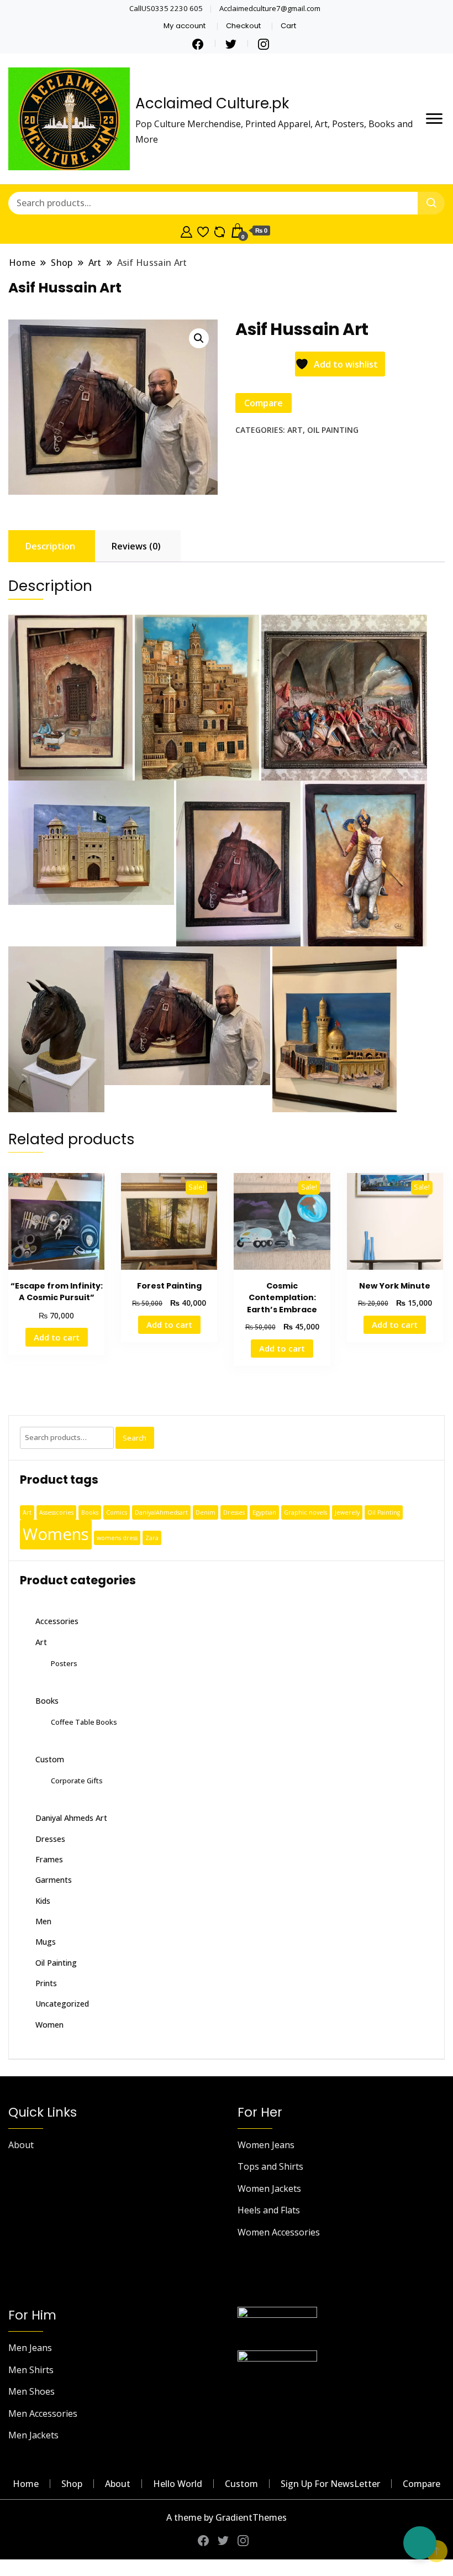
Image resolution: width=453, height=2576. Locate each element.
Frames (49, 1859)
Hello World (178, 2484)
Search (135, 1438)
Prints (46, 1983)
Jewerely (347, 1512)
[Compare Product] (220, 231)
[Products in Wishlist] (203, 231)
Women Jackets (269, 2188)
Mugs (46, 1942)
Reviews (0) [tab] (136, 546)
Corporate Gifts (77, 1781)
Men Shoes (31, 2391)
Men (43, 1921)
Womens (56, 1534)
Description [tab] (50, 546)
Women (49, 2025)
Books (90, 1512)
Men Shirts (31, 2370)
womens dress (117, 1538)
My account (185, 26)
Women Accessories (279, 2232)
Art (295, 430)
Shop (72, 2484)
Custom (50, 1759)
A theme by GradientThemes (227, 2517)
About (21, 2145)
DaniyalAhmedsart (161, 1512)
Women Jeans (266, 2145)
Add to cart (57, 1337)
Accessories (57, 1621)
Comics (117, 1512)
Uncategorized (62, 2004)
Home (26, 2484)
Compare (422, 2484)
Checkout (243, 26)
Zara (152, 1538)
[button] (199, 338)
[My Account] (186, 231)
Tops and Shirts (270, 2166)
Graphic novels (305, 1512)
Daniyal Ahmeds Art (71, 1818)
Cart (288, 26)
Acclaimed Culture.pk (212, 103)
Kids (43, 1901)
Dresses (234, 1512)
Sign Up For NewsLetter (330, 2484)
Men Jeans (30, 2348)
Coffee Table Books (84, 1722)
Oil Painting (333, 430)
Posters (64, 1663)
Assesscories (56, 1512)
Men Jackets (33, 2435)
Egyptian (264, 1512)
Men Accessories (43, 2413)
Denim (206, 1512)
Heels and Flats (269, 2210)
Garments (54, 1880)
